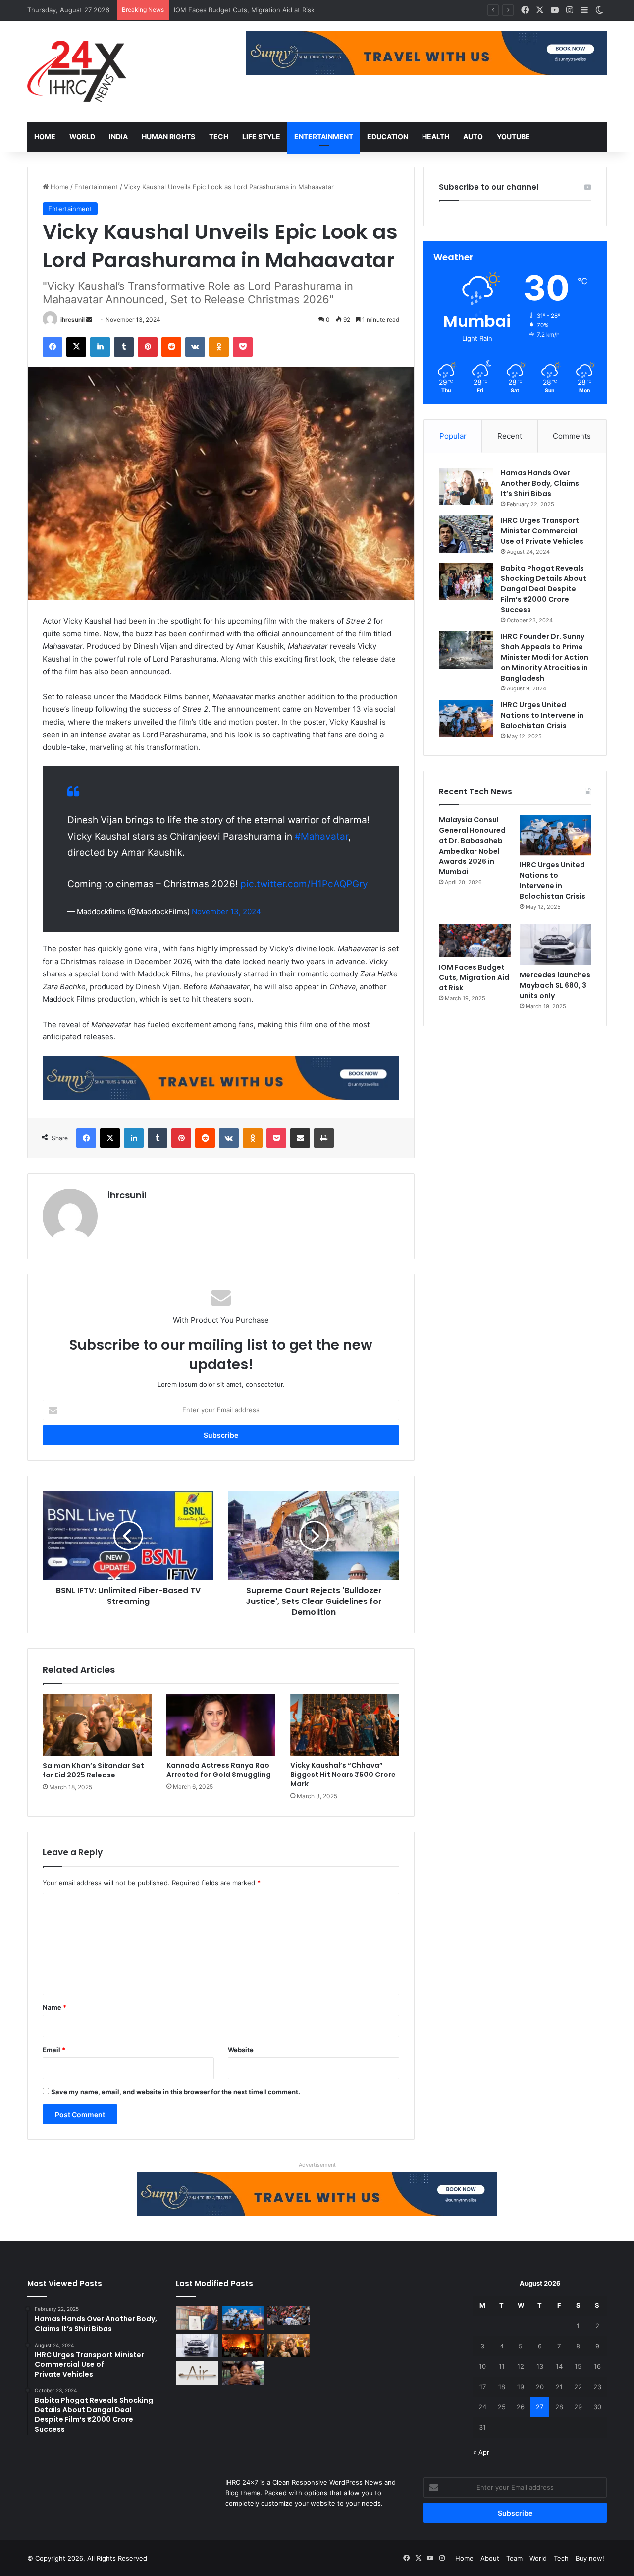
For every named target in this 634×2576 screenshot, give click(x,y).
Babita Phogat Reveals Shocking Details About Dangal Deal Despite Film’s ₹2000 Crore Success (544, 589)
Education (388, 137)
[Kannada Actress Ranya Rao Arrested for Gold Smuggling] (221, 1725)
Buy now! (590, 2558)
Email (54, 2050)
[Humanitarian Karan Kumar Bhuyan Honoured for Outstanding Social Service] (197, 2318)
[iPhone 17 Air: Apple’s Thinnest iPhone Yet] (197, 2373)
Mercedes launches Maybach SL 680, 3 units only (251, 10)
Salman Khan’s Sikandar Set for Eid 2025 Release (93, 1770)
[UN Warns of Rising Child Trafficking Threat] (243, 2373)
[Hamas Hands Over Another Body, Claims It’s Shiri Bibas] (466, 487)
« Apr (481, 2452)
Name (54, 2007)
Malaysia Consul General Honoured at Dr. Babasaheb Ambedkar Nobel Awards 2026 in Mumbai (472, 846)
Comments (572, 436)
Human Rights (168, 137)
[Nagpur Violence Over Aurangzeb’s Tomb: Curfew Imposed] (243, 2346)
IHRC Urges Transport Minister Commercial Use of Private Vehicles (542, 531)
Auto (473, 137)
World (82, 137)
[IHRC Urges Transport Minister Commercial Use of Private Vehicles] (466, 534)
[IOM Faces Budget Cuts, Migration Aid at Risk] (475, 941)
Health (436, 137)
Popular (453, 436)
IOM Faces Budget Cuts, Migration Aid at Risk (474, 977)
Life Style (261, 137)
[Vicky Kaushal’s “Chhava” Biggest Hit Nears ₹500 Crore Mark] (345, 1725)
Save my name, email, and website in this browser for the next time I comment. (176, 2092)
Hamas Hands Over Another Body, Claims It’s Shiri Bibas (540, 483)
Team (514, 2558)
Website (241, 2050)
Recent (510, 436)
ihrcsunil (73, 319)
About (490, 2558)
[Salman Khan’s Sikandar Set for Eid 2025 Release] (97, 1725)
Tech (219, 137)
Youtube (513, 137)
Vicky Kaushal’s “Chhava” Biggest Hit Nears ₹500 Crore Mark (343, 1775)
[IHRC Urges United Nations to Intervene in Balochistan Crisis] (466, 718)
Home (45, 137)
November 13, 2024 (226, 911)
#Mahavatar (321, 836)
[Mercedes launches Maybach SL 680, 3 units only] (555, 945)
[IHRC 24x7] (77, 71)
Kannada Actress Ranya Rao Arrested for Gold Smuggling (219, 1770)
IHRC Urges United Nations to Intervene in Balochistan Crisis (542, 715)
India (118, 137)
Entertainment (324, 137)
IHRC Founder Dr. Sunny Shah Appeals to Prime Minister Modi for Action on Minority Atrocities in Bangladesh (545, 657)
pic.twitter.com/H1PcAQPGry (304, 884)
